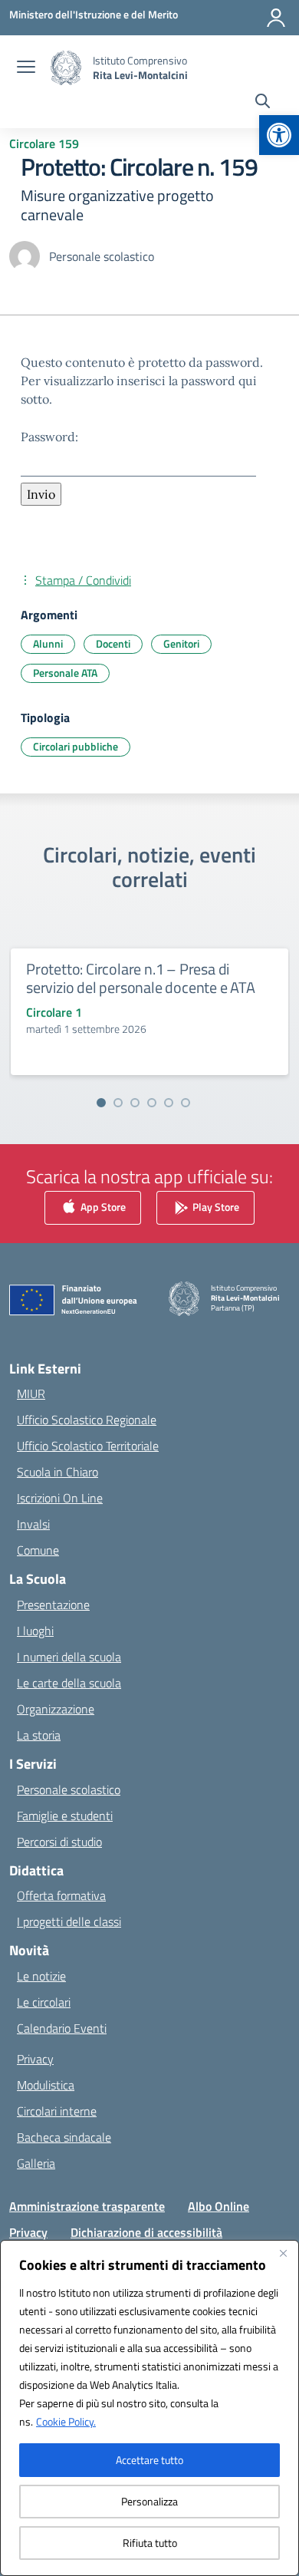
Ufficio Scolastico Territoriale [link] (88, 1446)
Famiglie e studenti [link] (65, 1816)
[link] (279, 135)
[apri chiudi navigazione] (26, 68)
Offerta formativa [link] (61, 1895)
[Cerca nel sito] (263, 103)
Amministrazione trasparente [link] (87, 2206)
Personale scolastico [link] (69, 1789)
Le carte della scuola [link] (69, 1683)
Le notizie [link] (41, 1976)
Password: (49, 437)
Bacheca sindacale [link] (64, 2137)
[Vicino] (283, 2253)
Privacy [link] (35, 2059)
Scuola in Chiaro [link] (58, 1472)
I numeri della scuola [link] (69, 1657)
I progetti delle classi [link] (69, 1921)
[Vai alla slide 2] (118, 1103)
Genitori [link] (181, 643)
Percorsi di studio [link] (59, 1842)
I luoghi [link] (35, 1631)
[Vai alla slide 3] (135, 1103)
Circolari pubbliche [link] (76, 746)
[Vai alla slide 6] (186, 1103)
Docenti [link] (113, 643)
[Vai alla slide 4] (152, 1103)
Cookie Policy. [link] (66, 2421)
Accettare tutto (149, 2460)
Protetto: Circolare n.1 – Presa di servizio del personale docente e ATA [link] (141, 978)
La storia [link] (39, 1735)
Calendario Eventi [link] (62, 2028)
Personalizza (149, 2501)
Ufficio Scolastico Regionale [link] (87, 1420)
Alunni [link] (48, 643)
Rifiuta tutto (150, 2543)
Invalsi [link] (33, 1524)
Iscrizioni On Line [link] (60, 1498)
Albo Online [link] (219, 2206)
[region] (149, 2408)
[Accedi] (276, 18)
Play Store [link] (215, 1206)
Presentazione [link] (53, 1605)
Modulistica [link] (46, 2085)
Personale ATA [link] (65, 673)
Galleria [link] (36, 2163)
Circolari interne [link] (57, 2111)
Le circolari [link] (44, 2002)
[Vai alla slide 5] (169, 1103)
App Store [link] (102, 1206)
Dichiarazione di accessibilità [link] (146, 2232)
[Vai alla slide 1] (101, 1103)
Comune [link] (38, 1550)
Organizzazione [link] (56, 1709)
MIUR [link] (31, 1394)
